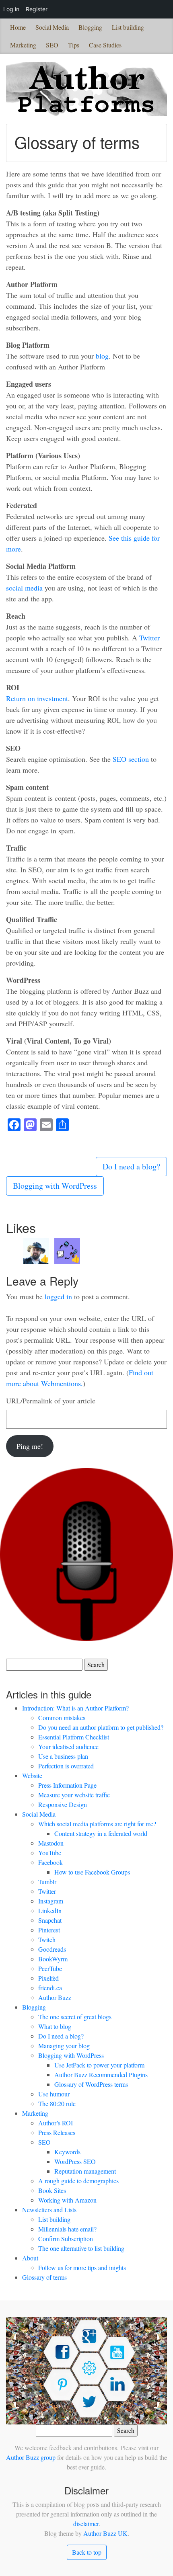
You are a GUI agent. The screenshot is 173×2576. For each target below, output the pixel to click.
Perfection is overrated (66, 1766)
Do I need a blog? (131, 1166)
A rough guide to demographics (78, 2181)
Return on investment (37, 698)
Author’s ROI (56, 2123)
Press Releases (57, 2132)
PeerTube (50, 1968)
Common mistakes (62, 1718)
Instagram (51, 1901)
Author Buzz (55, 1997)
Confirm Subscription (66, 2239)
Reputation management (85, 2171)
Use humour (54, 2094)
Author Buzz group (31, 2457)
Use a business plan (63, 1756)
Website (32, 1775)
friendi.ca (50, 1988)
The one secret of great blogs (75, 2017)
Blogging (90, 27)
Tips (74, 45)
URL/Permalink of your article (51, 1401)
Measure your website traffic (74, 1795)
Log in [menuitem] (11, 9)
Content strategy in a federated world (101, 1833)
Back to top (87, 2552)
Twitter (149, 638)
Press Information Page (67, 1785)
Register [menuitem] (37, 9)
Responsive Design (63, 1804)
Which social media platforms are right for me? (97, 1824)
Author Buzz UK (105, 2533)
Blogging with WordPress (55, 1186)
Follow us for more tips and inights (82, 2267)
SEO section (131, 759)
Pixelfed (48, 1978)
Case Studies (105, 45)
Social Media (52, 27)
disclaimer (86, 2524)
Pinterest (49, 1930)
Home (18, 27)
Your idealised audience (68, 1746)
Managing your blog (64, 2046)
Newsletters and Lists (49, 2210)
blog (102, 356)
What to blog (55, 2026)
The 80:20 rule (57, 2103)
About (30, 2258)
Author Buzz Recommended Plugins (101, 2075)
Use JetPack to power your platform (99, 2065)
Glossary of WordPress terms (91, 2084)
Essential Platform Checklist (74, 1737)
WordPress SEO (75, 2161)
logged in (58, 1296)
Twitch (47, 1939)
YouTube (50, 1853)
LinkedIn (50, 1910)
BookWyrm (53, 1959)
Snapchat (50, 1920)
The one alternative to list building (81, 2248)
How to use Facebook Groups (92, 1872)
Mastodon (51, 1843)
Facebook (50, 1862)
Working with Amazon (67, 2200)
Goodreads (52, 1949)
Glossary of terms (44, 2277)
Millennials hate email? (67, 2229)
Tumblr (47, 1882)
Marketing (23, 45)
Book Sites (52, 2190)
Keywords (67, 2152)
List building (128, 27)
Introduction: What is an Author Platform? (75, 1708)
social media (24, 588)
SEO (52, 45)
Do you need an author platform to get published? (101, 1727)
